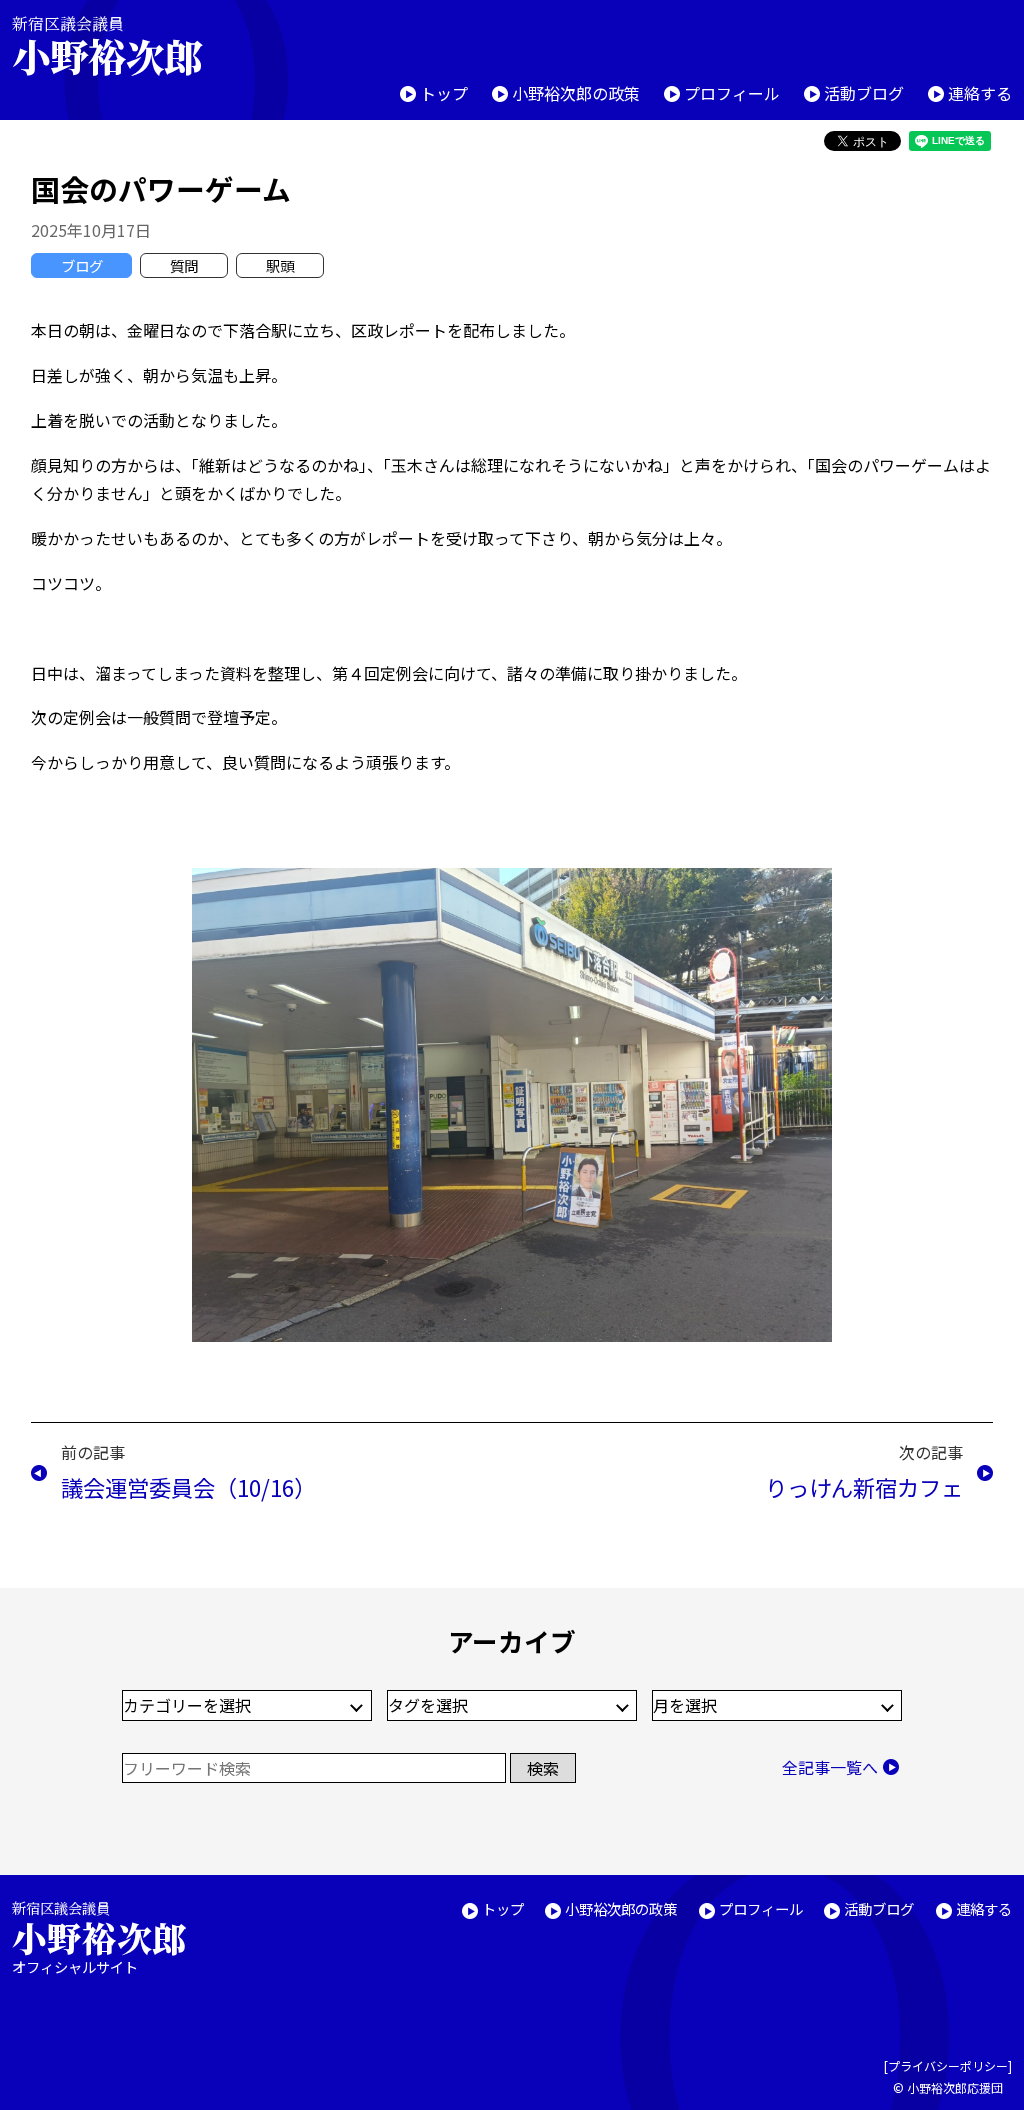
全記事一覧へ (830, 1767)
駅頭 (280, 265)
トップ (444, 93)
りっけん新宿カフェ (864, 1487)
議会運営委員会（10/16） (188, 1487)
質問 (184, 265)
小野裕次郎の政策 (576, 93)
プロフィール (732, 93)
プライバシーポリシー (948, 2065)
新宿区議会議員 (107, 45)
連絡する (980, 93)
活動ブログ (864, 93)
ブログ (82, 265)
